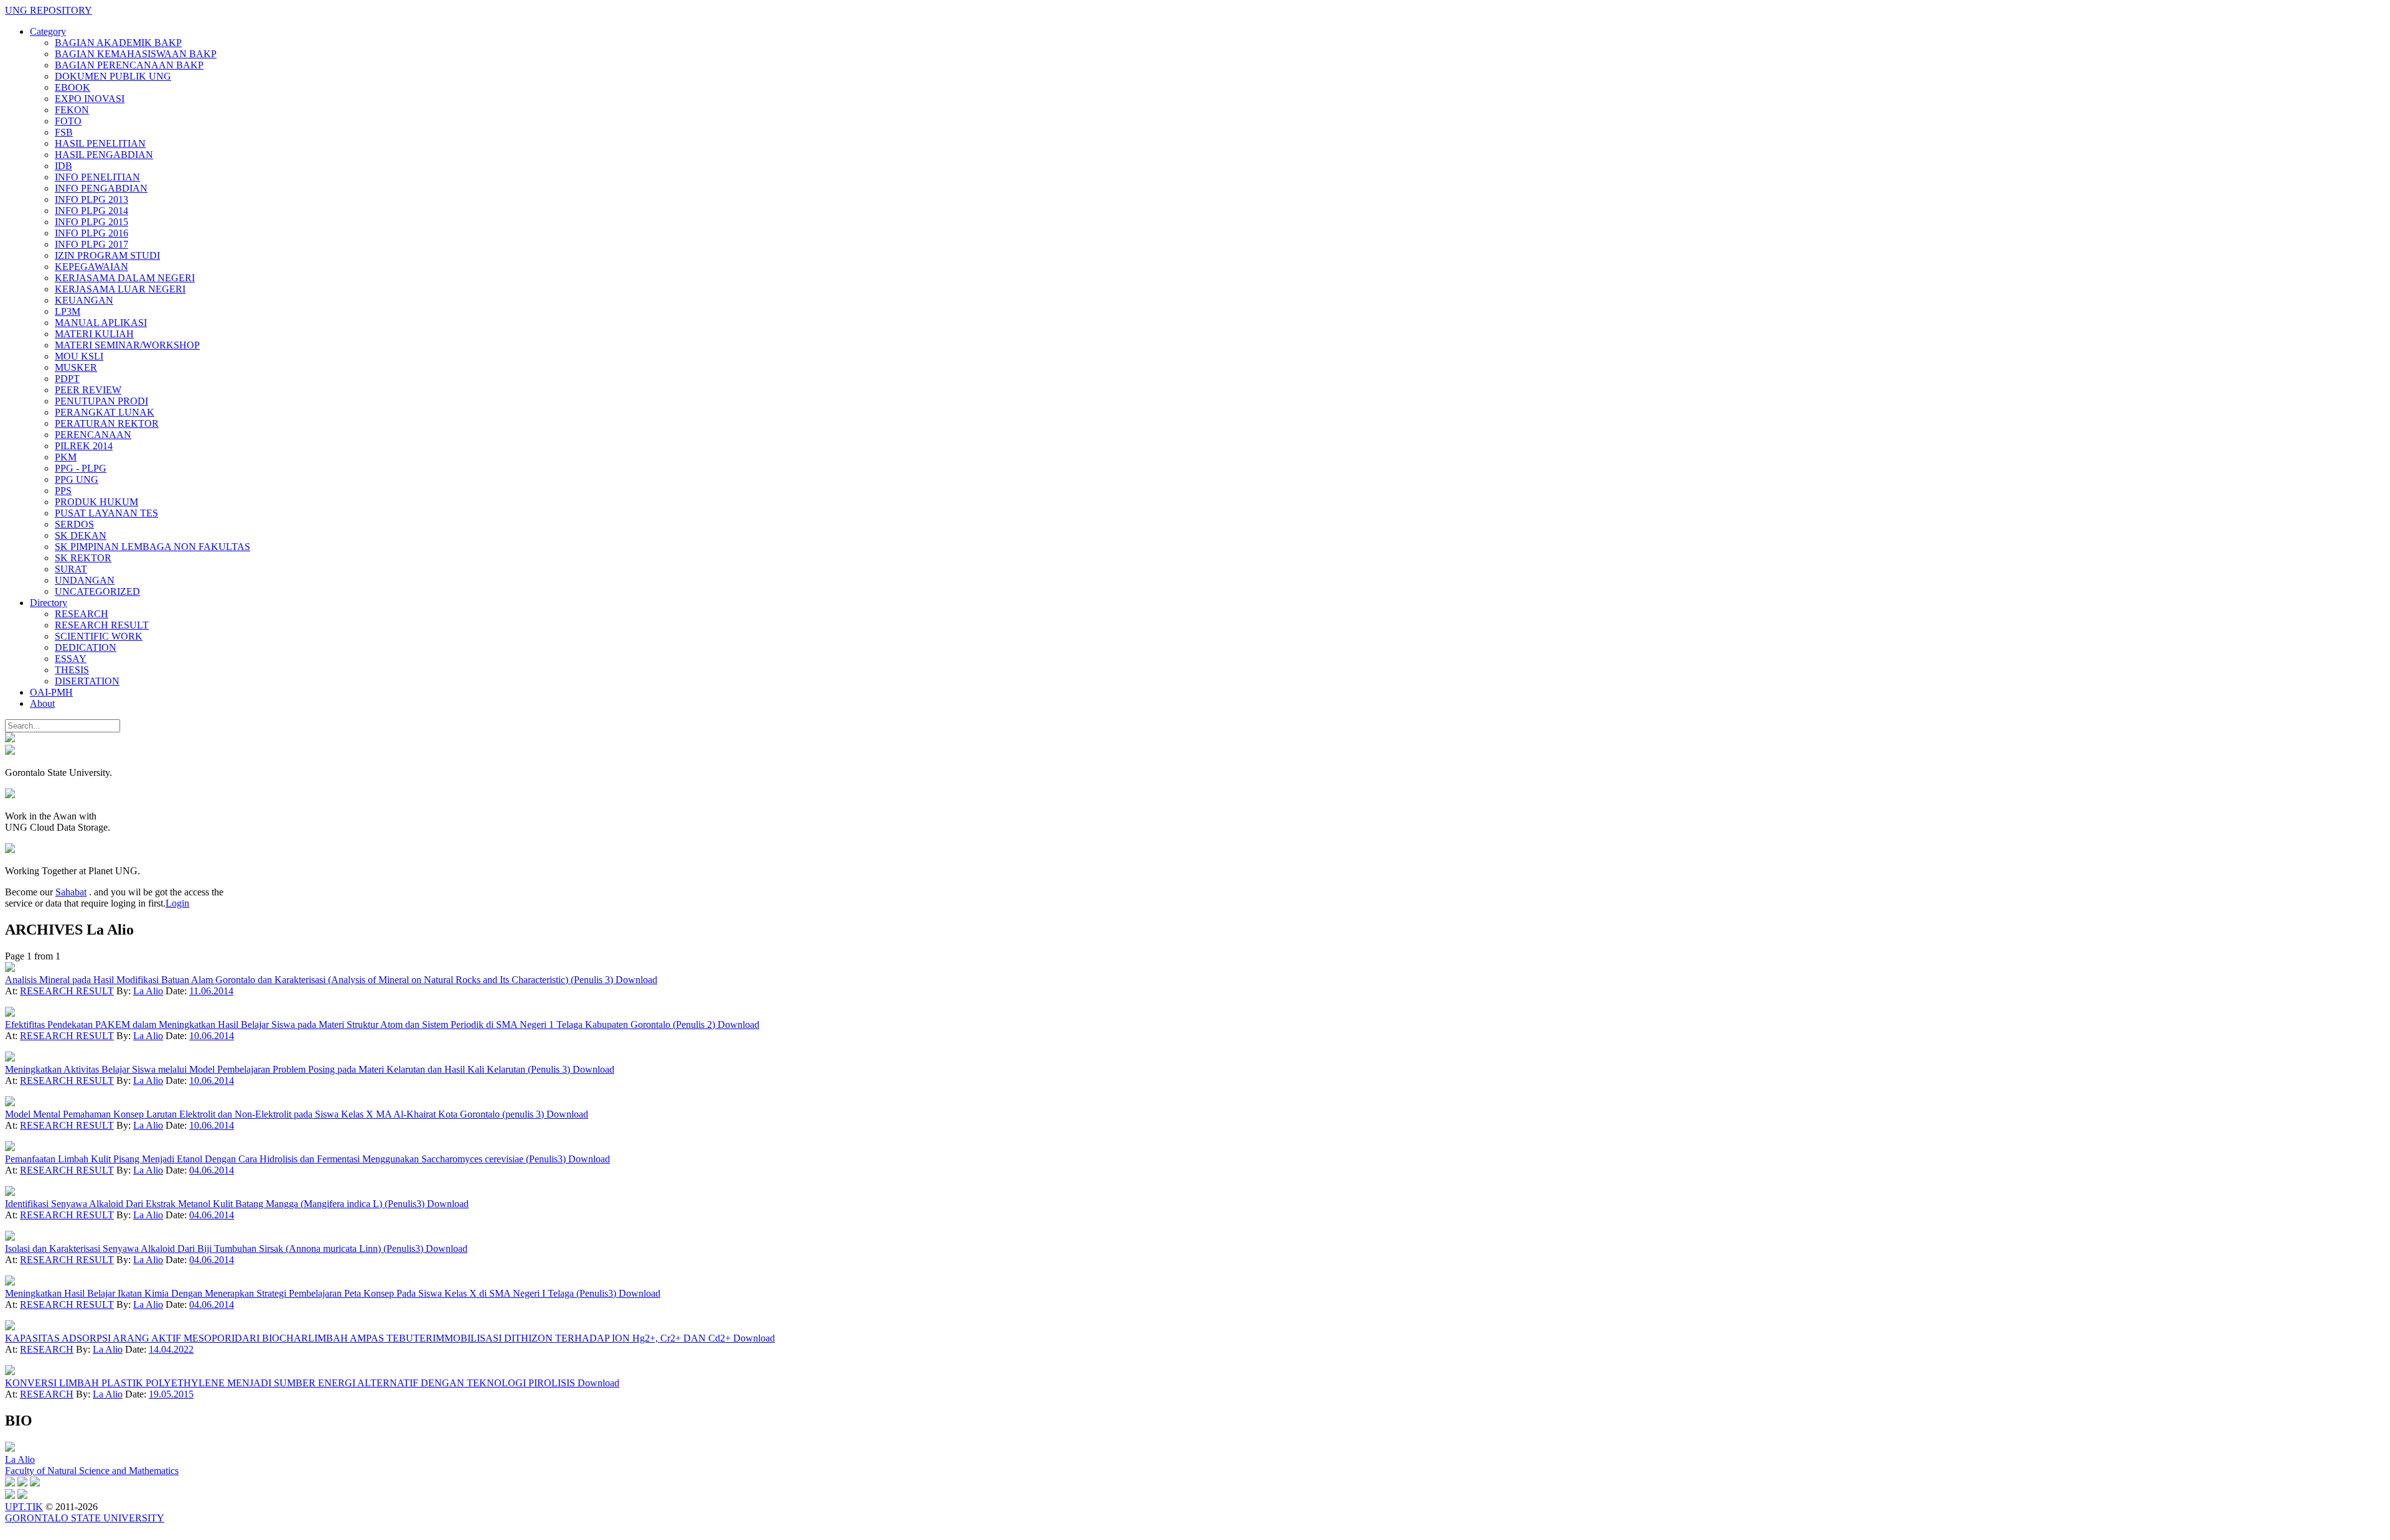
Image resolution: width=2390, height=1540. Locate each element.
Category (48, 31)
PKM (66, 457)
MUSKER (76, 367)
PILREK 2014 (84, 446)
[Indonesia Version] (10, 739)
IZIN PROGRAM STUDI (107, 255)
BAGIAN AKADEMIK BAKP (118, 43)
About (42, 703)
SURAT (71, 569)
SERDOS (74, 524)
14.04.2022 (171, 1349)
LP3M (68, 311)
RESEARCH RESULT (102, 625)
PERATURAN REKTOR (107, 423)
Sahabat (71, 892)
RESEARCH (82, 614)
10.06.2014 (212, 1036)
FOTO (68, 121)
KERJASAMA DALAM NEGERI (125, 278)
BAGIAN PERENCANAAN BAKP (129, 65)
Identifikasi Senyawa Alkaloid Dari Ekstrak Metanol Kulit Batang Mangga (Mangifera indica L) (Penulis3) (216, 1204)
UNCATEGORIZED (97, 591)
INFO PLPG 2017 (91, 244)
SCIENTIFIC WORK (99, 636)
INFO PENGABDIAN (101, 188)
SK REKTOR (83, 558)
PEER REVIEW (88, 390)
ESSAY (71, 659)
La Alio (148, 991)
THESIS (72, 670)
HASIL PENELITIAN (100, 143)
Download (636, 980)
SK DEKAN (81, 535)
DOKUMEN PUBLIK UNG (113, 76)
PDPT (67, 379)
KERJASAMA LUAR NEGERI (120, 289)
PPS (63, 491)
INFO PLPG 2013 (91, 199)
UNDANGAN (85, 580)
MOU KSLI (79, 356)
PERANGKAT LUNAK (105, 412)
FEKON (72, 110)
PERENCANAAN (93, 435)
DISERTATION (87, 681)
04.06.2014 (212, 1170)
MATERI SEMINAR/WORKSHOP (127, 345)
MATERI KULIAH (94, 334)
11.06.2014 (211, 991)
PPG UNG (77, 479)
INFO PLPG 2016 (91, 233)
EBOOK (73, 87)
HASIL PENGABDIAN (104, 155)
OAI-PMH (51, 692)
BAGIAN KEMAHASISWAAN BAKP (136, 54)
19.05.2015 (171, 1394)
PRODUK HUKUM (96, 502)
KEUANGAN (84, 300)
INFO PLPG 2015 (91, 222)
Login (177, 903)
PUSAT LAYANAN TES (106, 513)
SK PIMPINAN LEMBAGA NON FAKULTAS (152, 547)
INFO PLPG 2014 (91, 211)
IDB (63, 166)
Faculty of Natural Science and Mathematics (92, 1471)
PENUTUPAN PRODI (101, 401)
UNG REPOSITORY (49, 10)
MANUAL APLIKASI (101, 323)
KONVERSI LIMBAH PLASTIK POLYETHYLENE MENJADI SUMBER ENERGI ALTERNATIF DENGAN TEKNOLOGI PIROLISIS (291, 1383)
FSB (64, 132)
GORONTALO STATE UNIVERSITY (85, 1518)
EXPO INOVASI (90, 99)
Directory (49, 603)
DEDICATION (86, 647)
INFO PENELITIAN (97, 177)
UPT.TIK (24, 1507)
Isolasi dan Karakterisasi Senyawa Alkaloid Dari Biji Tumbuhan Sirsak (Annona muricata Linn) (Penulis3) (215, 1248)
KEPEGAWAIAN (91, 267)
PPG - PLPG (81, 468)
